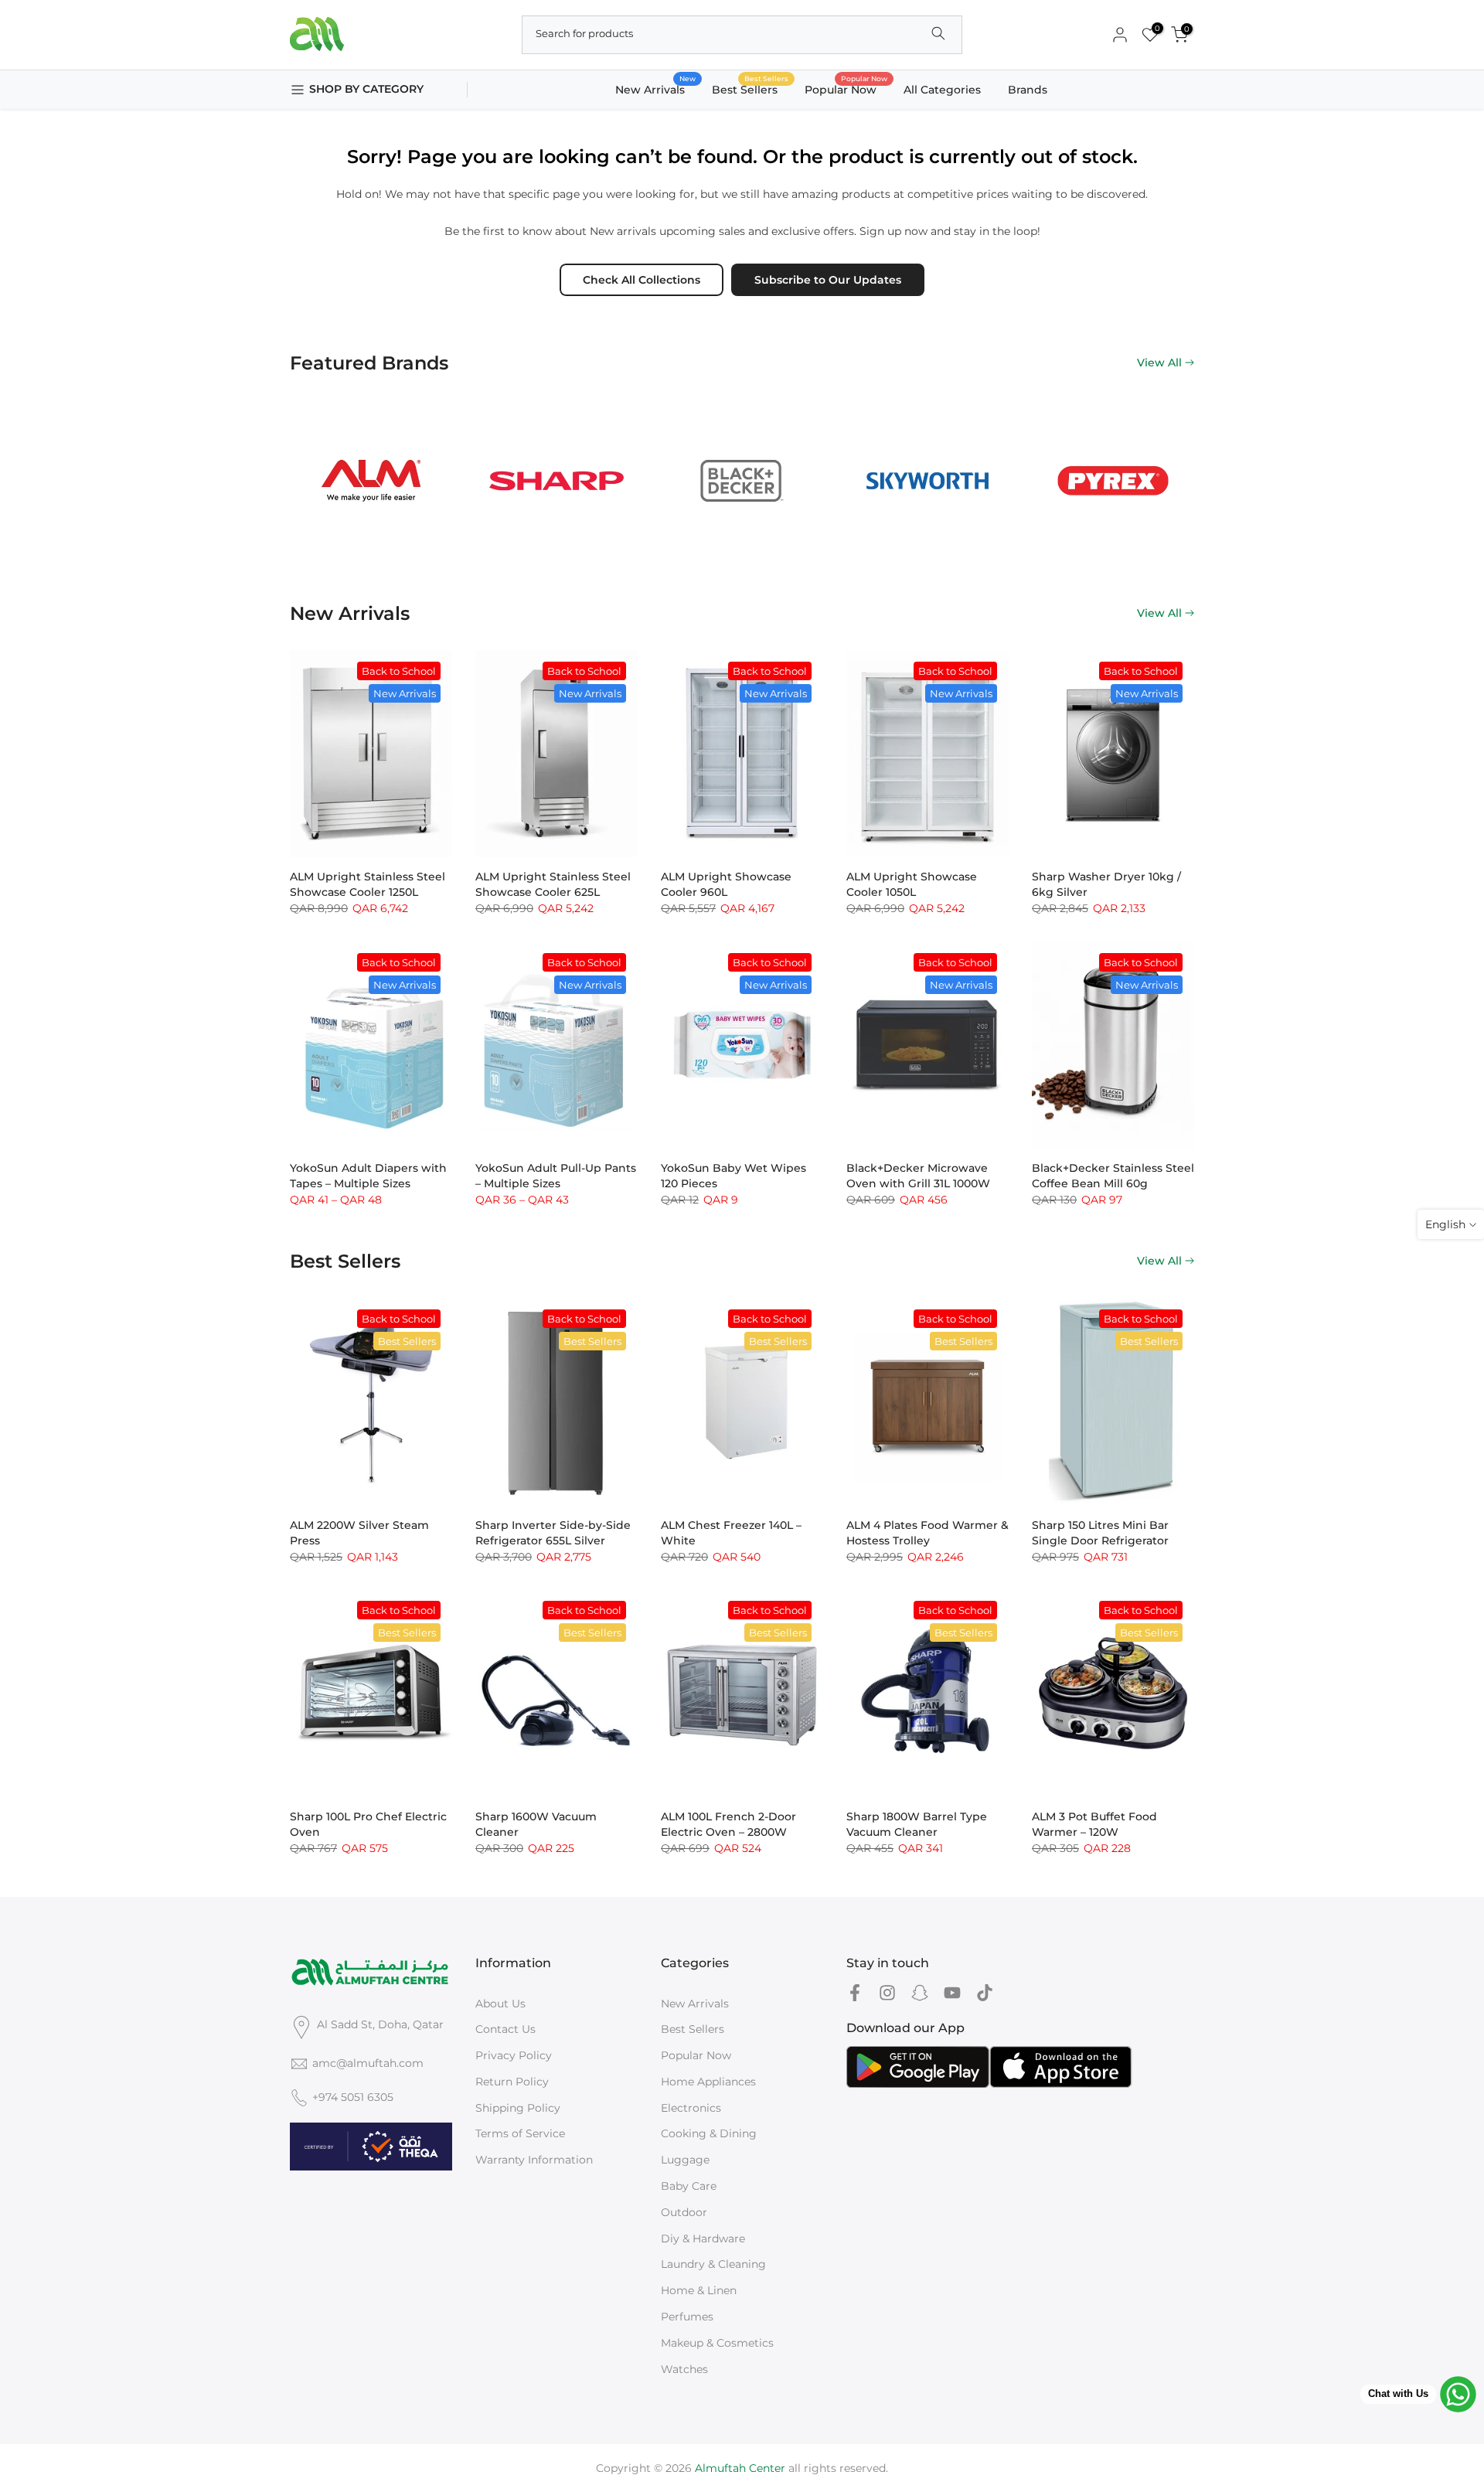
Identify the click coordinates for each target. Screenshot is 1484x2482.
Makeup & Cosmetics (717, 2343)
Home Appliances (708, 2082)
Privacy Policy (514, 2055)
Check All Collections (642, 280)
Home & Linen (699, 2290)
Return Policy (512, 2082)
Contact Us (505, 2029)
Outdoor (684, 2212)
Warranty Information (534, 2160)
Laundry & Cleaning (713, 2264)
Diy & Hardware (703, 2239)
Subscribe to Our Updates (828, 280)
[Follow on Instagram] (887, 1993)
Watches (684, 2369)
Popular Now (846, 89)
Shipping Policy (518, 2108)
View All (1159, 363)
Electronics (691, 2108)
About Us (500, 2004)
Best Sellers (751, 89)
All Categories (942, 90)
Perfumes (687, 2317)
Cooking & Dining (709, 2133)
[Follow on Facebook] (855, 1993)
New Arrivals (656, 89)
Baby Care (689, 2186)
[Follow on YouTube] (952, 1993)
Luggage (685, 2160)
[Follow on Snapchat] (920, 1993)
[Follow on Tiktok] (985, 1993)
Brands (1028, 90)
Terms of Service (520, 2133)
